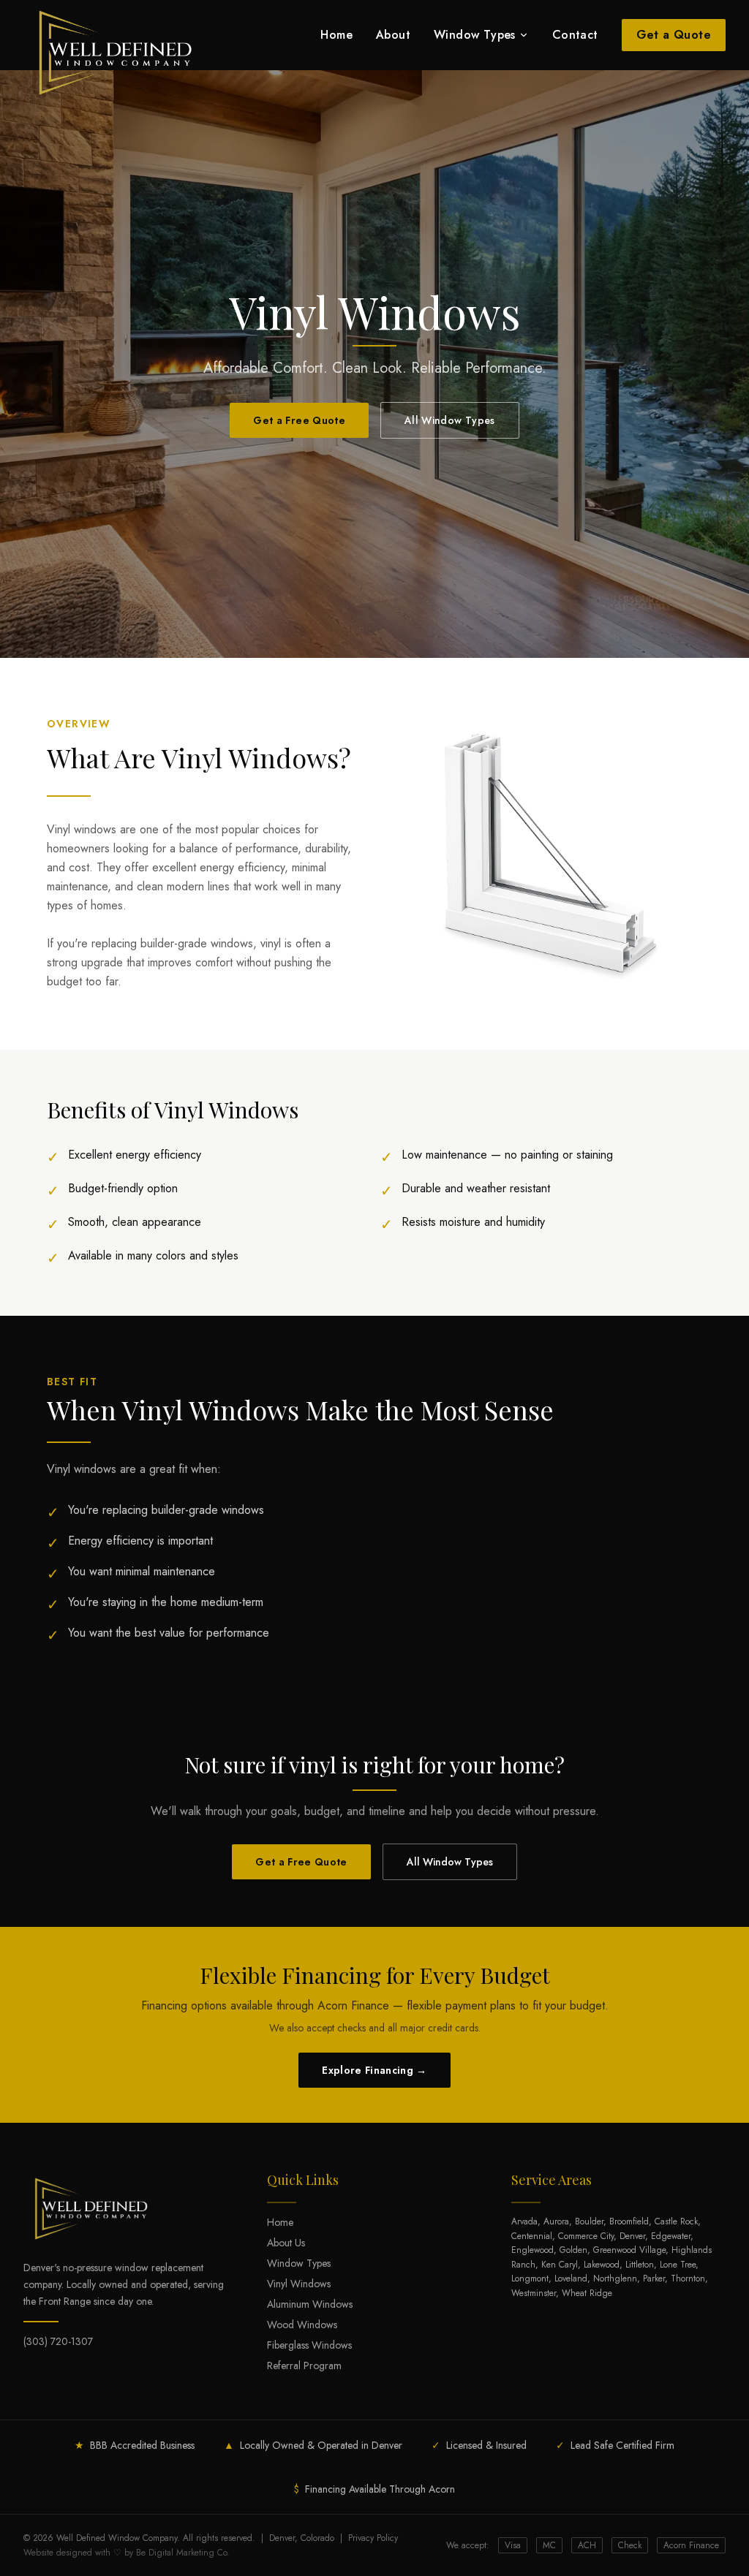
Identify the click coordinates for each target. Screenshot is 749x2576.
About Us (286, 2243)
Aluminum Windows (310, 2304)
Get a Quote (674, 35)
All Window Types (450, 420)
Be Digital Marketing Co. (183, 2553)
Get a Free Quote (299, 420)
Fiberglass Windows (309, 2345)
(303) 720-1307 (58, 2341)
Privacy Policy (373, 2538)
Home (336, 35)
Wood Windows (302, 2325)
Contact (575, 35)
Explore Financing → (374, 2070)
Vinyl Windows (299, 2284)
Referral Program (304, 2365)
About (393, 35)
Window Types (475, 35)
